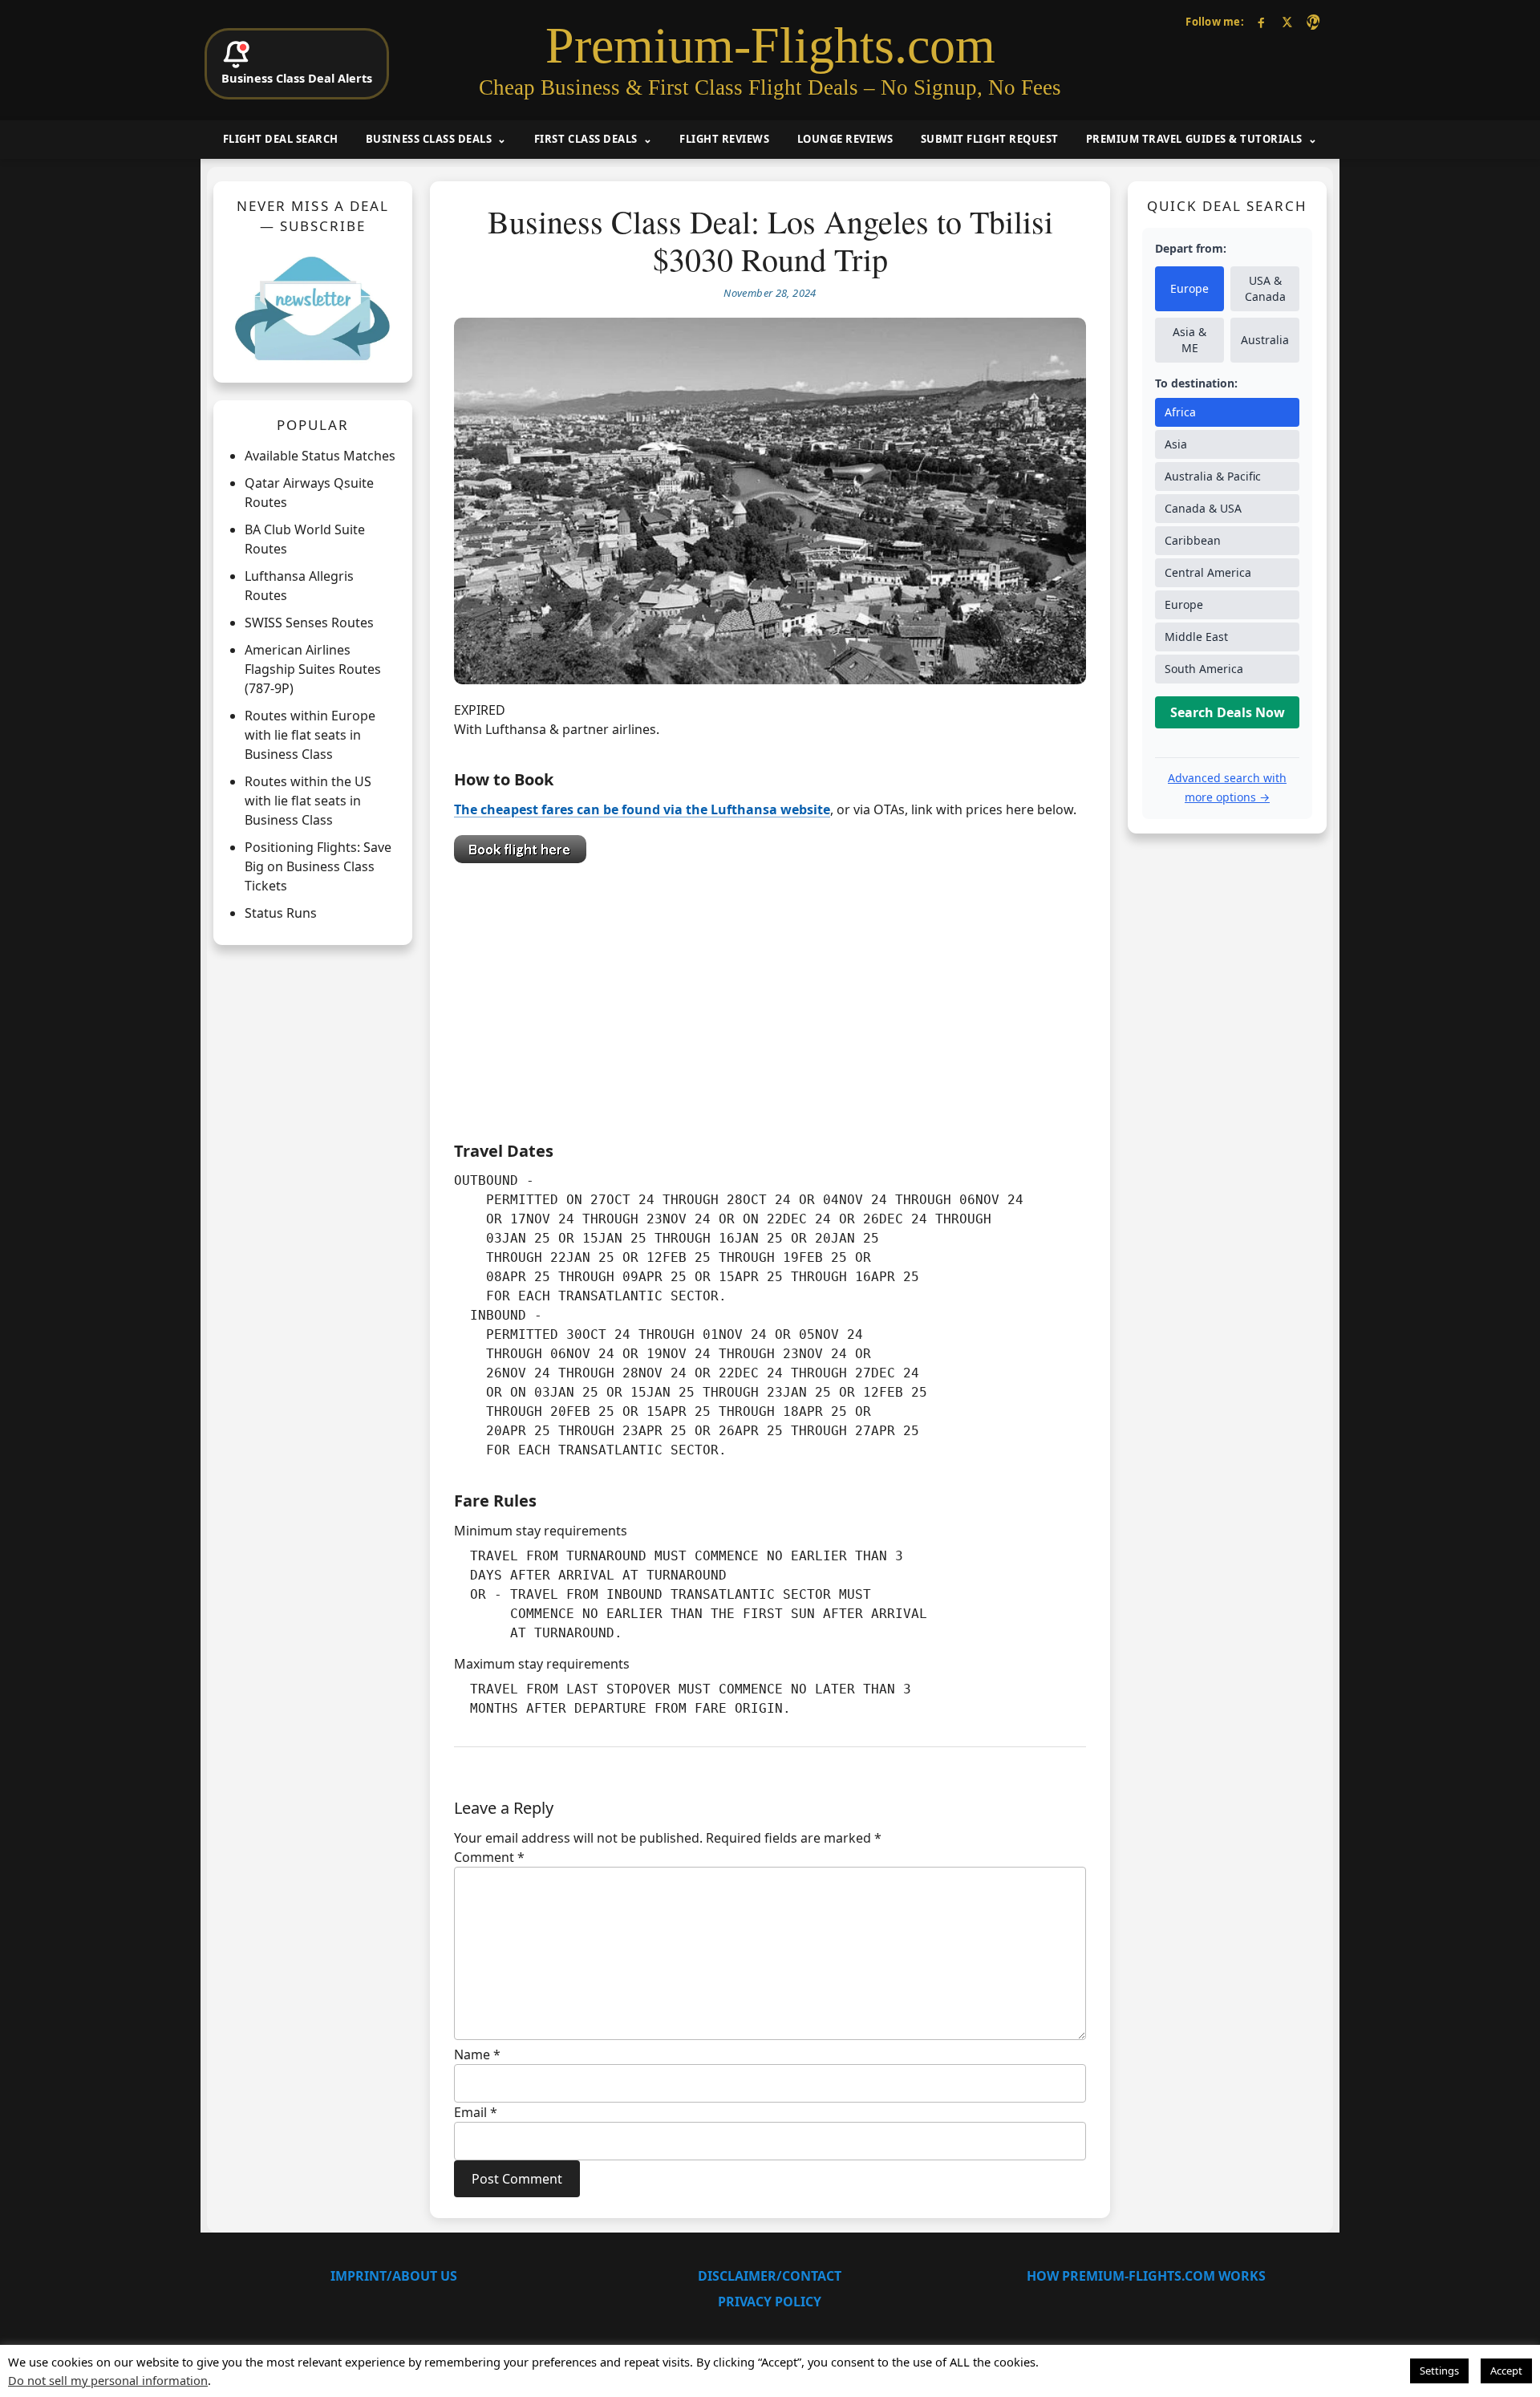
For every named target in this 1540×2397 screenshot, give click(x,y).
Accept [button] (1506, 2371)
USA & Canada (1265, 288)
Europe (1189, 288)
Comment (489, 1857)
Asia (1176, 444)
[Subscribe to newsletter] (313, 308)
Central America (1208, 572)
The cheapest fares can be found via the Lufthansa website (642, 809)
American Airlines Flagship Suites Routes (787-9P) (313, 669)
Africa (1180, 412)
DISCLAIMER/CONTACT (770, 2276)
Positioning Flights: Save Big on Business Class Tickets (318, 866)
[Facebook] (1261, 22)
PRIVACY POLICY (770, 2302)
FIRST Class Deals (586, 139)
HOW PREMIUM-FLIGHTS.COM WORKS (1146, 2276)
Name (477, 2054)
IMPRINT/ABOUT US (394, 2276)
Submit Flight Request (990, 139)
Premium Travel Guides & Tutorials (1194, 139)
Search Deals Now (1228, 712)
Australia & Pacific (1213, 476)
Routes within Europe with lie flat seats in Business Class (310, 735)
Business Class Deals (429, 139)
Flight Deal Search (281, 139)
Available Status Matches (320, 456)
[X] (1287, 22)
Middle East (1196, 637)
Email (476, 2112)
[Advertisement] (770, 998)
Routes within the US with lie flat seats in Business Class (308, 801)
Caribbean (1193, 540)
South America (1204, 669)
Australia (1265, 340)
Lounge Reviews (845, 139)
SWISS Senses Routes (309, 623)
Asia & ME (1189, 340)
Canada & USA (1203, 508)
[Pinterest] (1313, 22)
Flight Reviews (724, 139)
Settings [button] (1439, 2371)
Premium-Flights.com (770, 46)
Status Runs (281, 913)
